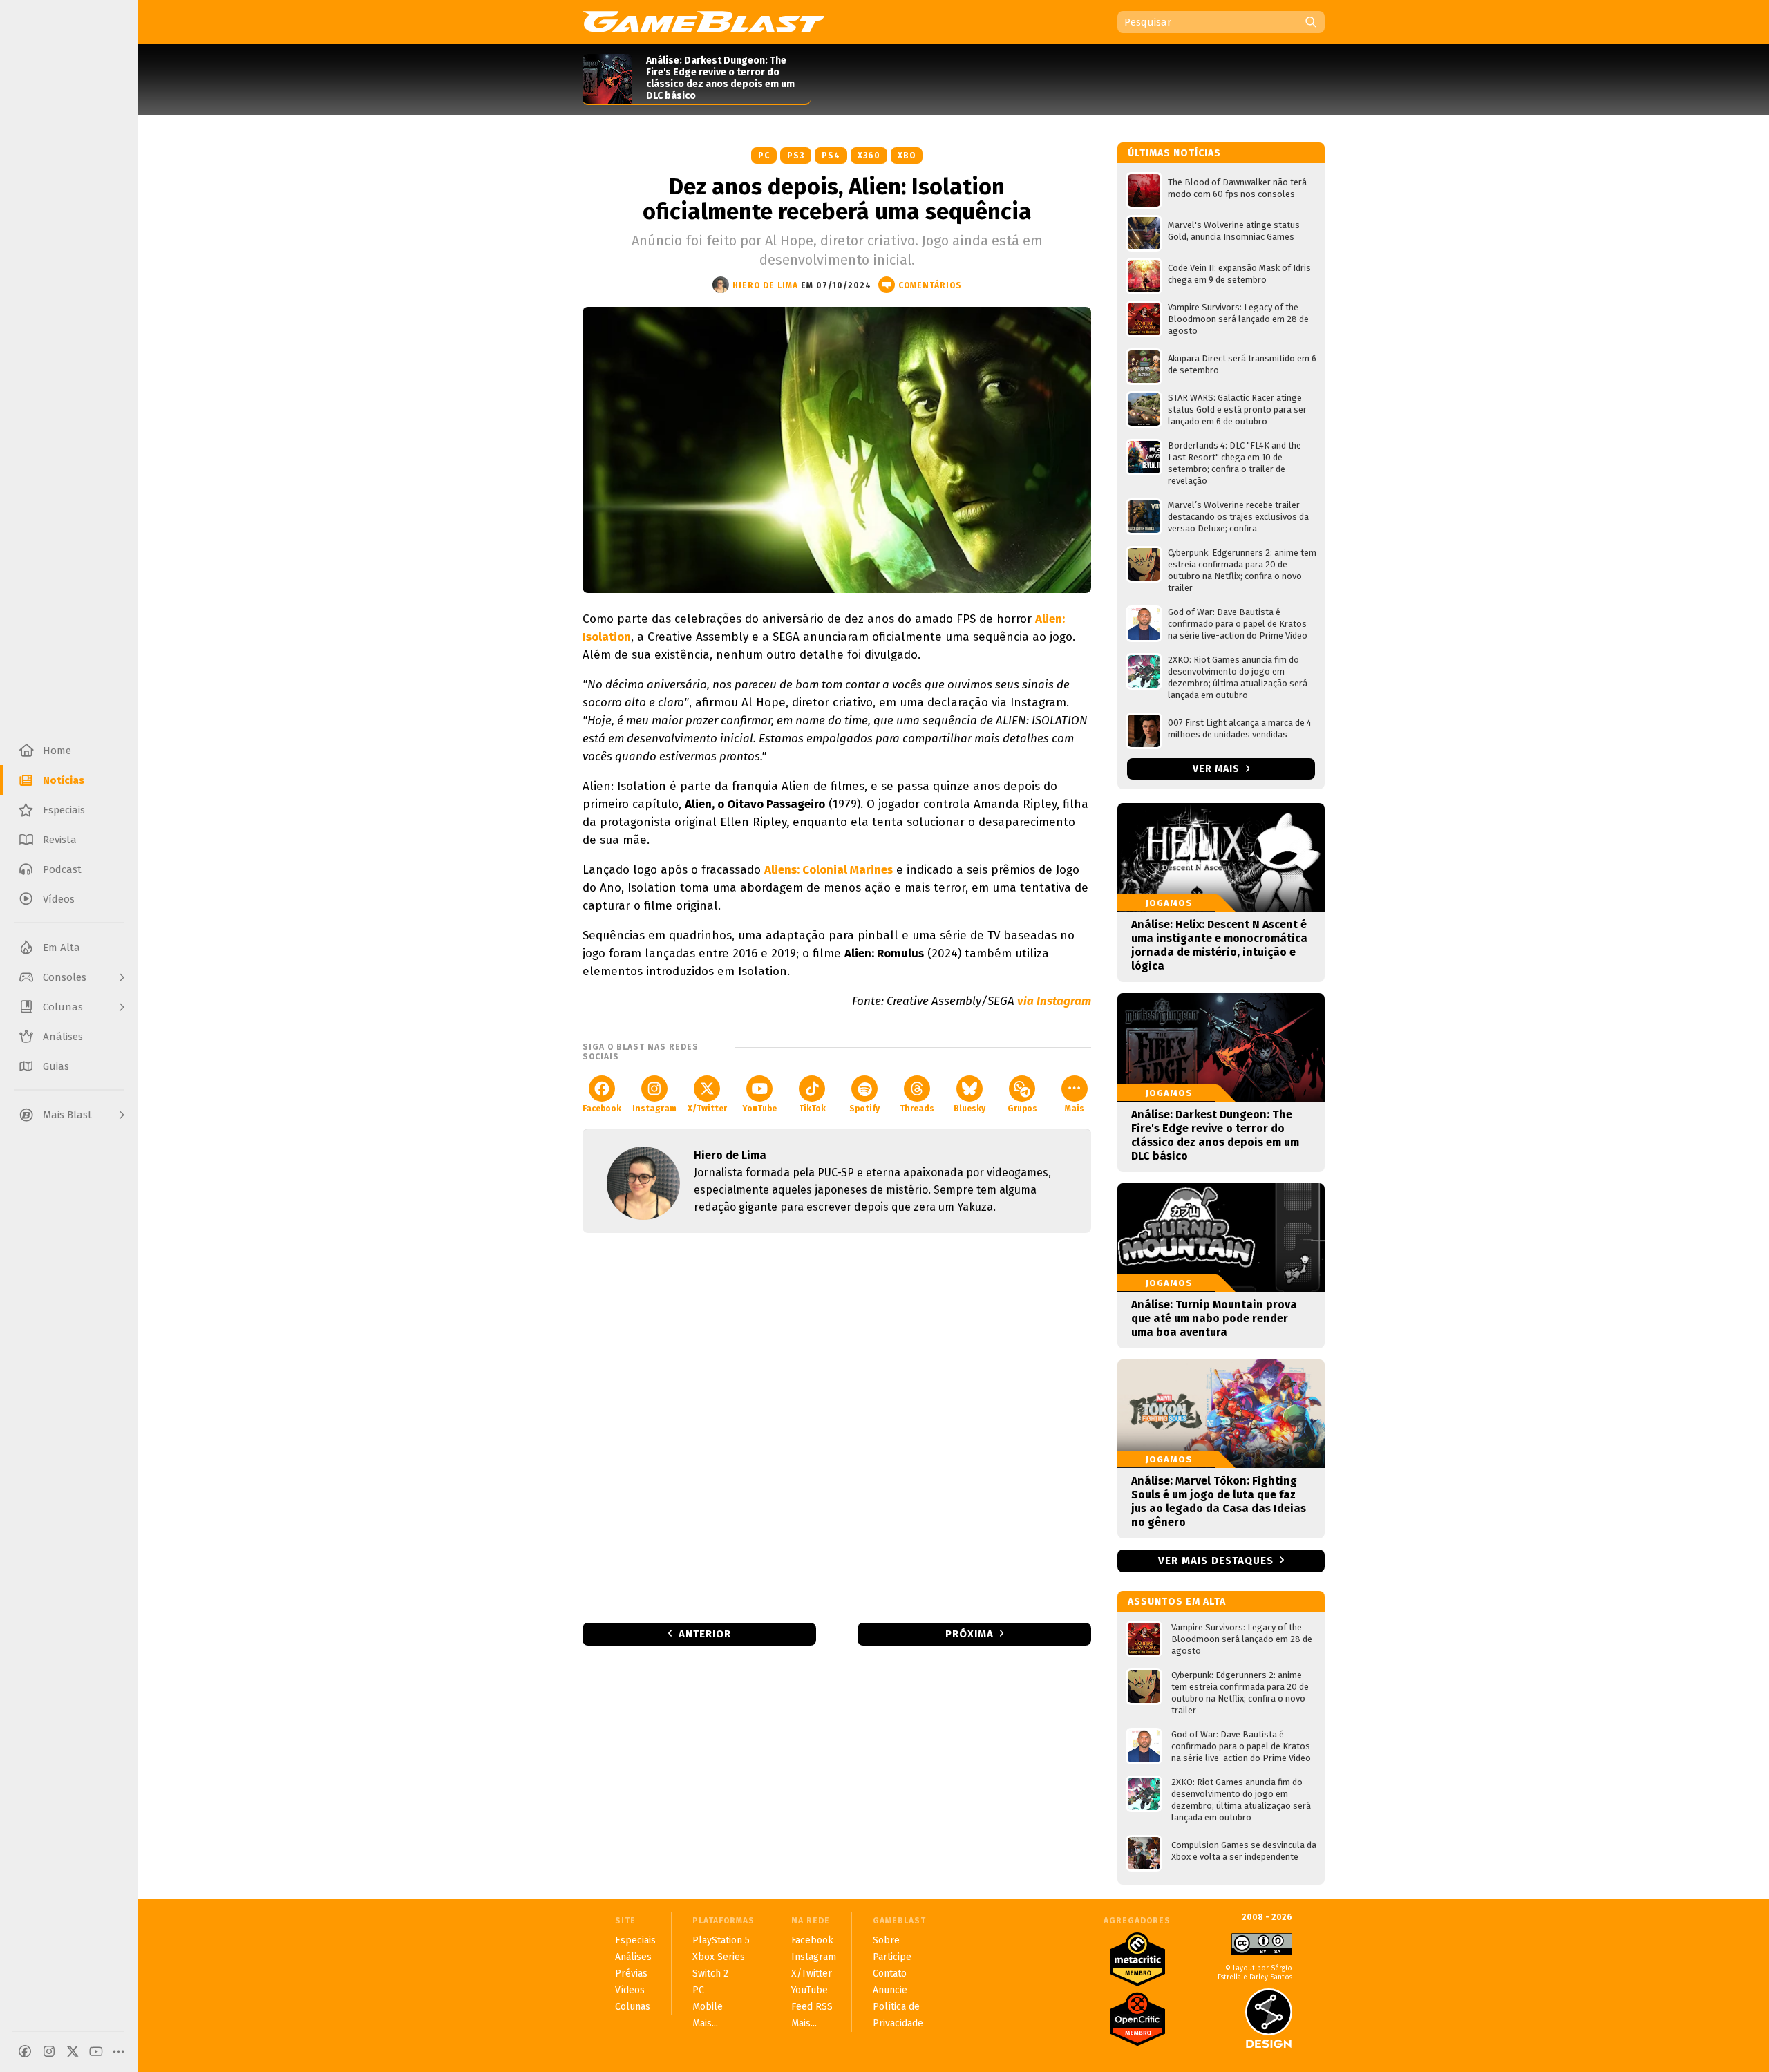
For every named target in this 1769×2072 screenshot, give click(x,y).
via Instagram (1054, 1001)
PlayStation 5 (721, 1940)
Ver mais (1218, 769)
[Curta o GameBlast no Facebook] (25, 2051)
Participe (892, 1957)
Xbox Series (719, 1957)
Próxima (969, 1634)
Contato (890, 1974)
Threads (917, 1109)
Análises (633, 1957)
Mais (1075, 1109)
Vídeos (630, 1990)
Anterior (705, 1634)
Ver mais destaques (1216, 1561)
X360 (869, 156)
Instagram (654, 1109)
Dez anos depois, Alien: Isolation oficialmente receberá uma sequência (837, 199)
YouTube (759, 1109)
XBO (907, 156)
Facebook (602, 1109)
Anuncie (890, 1990)
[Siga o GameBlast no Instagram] (49, 2051)
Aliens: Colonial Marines (829, 870)
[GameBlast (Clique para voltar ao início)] (703, 21)
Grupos (1022, 1109)
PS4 (831, 156)
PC (764, 156)
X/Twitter (707, 1109)
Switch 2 (710, 1974)
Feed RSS (812, 2007)
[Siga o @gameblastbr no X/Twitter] (73, 2051)
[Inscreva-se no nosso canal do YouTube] (96, 2051)
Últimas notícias (1174, 153)
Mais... (705, 2023)
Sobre (886, 1940)
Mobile (708, 2007)
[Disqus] (837, 1426)
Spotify (864, 1109)
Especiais (635, 1940)
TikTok (812, 1109)
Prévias (631, 1974)
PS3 (796, 156)
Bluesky (969, 1109)
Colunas (633, 2007)
